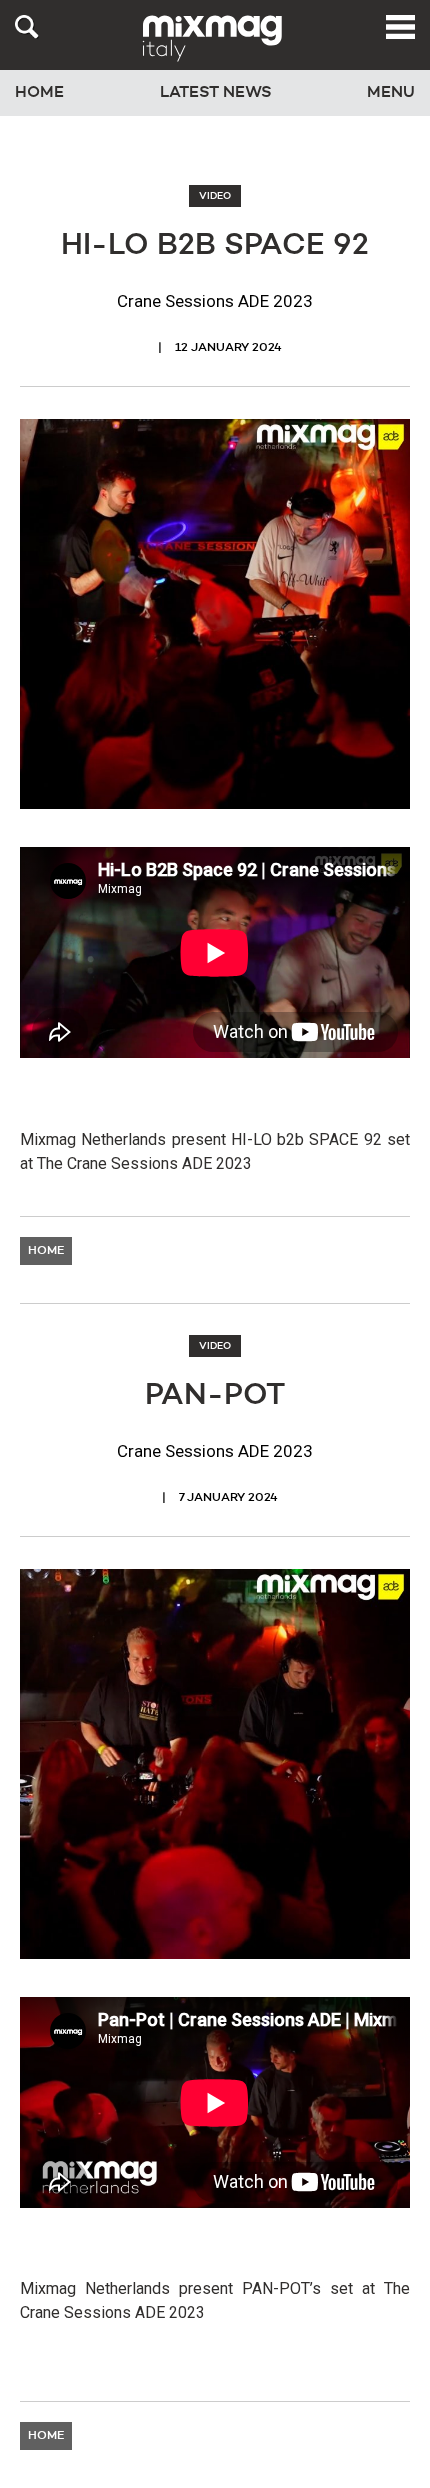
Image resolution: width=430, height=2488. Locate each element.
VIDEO (215, 196)
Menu (391, 93)
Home (39, 93)
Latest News (216, 93)
